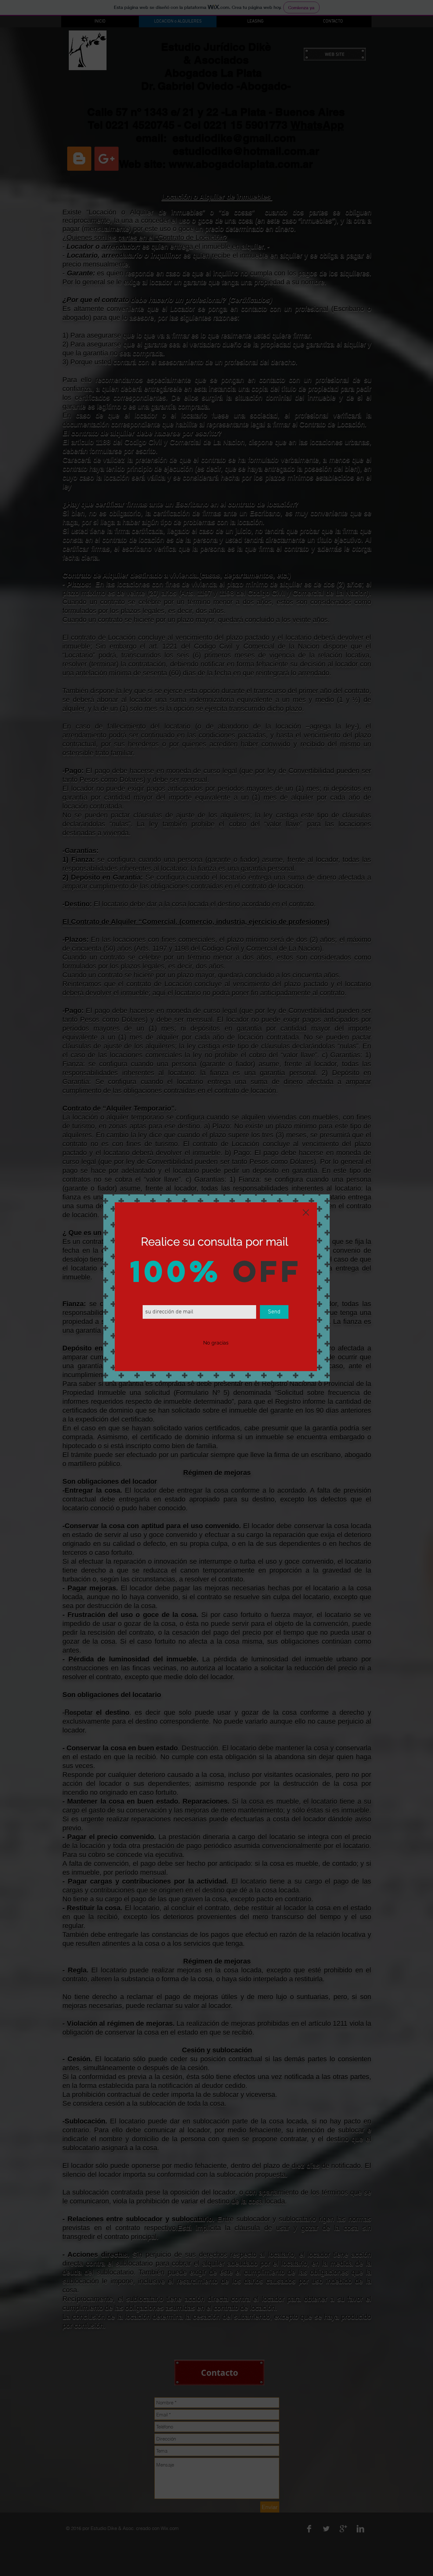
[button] (216, 1343)
